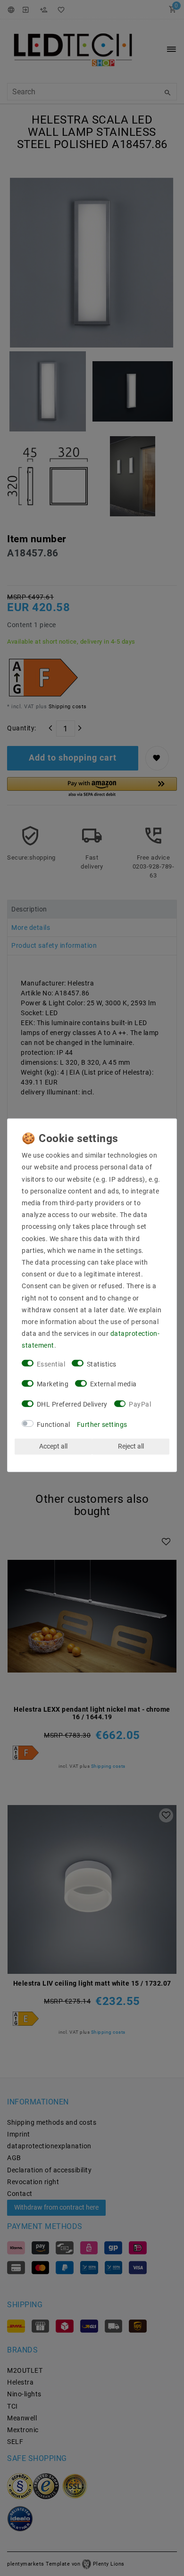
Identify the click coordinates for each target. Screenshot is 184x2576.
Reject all (131, 1446)
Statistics (102, 1364)
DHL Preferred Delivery (72, 1404)
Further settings (102, 1425)
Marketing (53, 1384)
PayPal (140, 1404)
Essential (51, 1364)
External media (113, 1384)
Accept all (53, 1446)
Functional (54, 1425)
